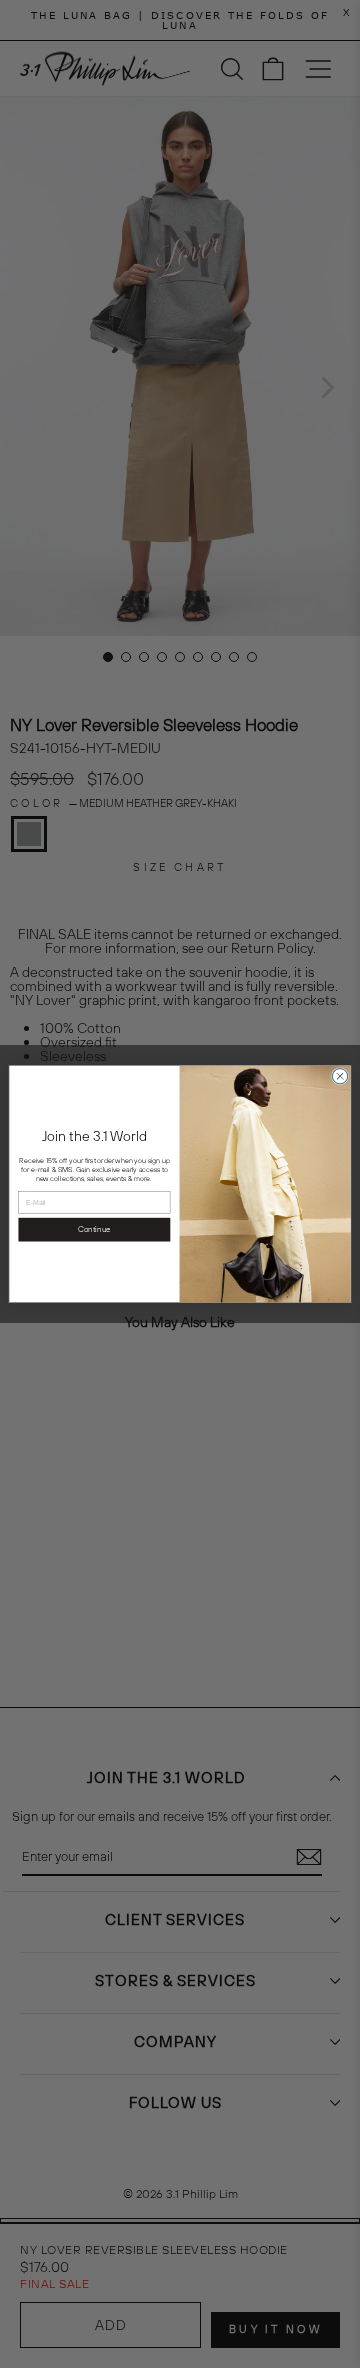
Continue (94, 1229)
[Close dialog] (339, 1076)
